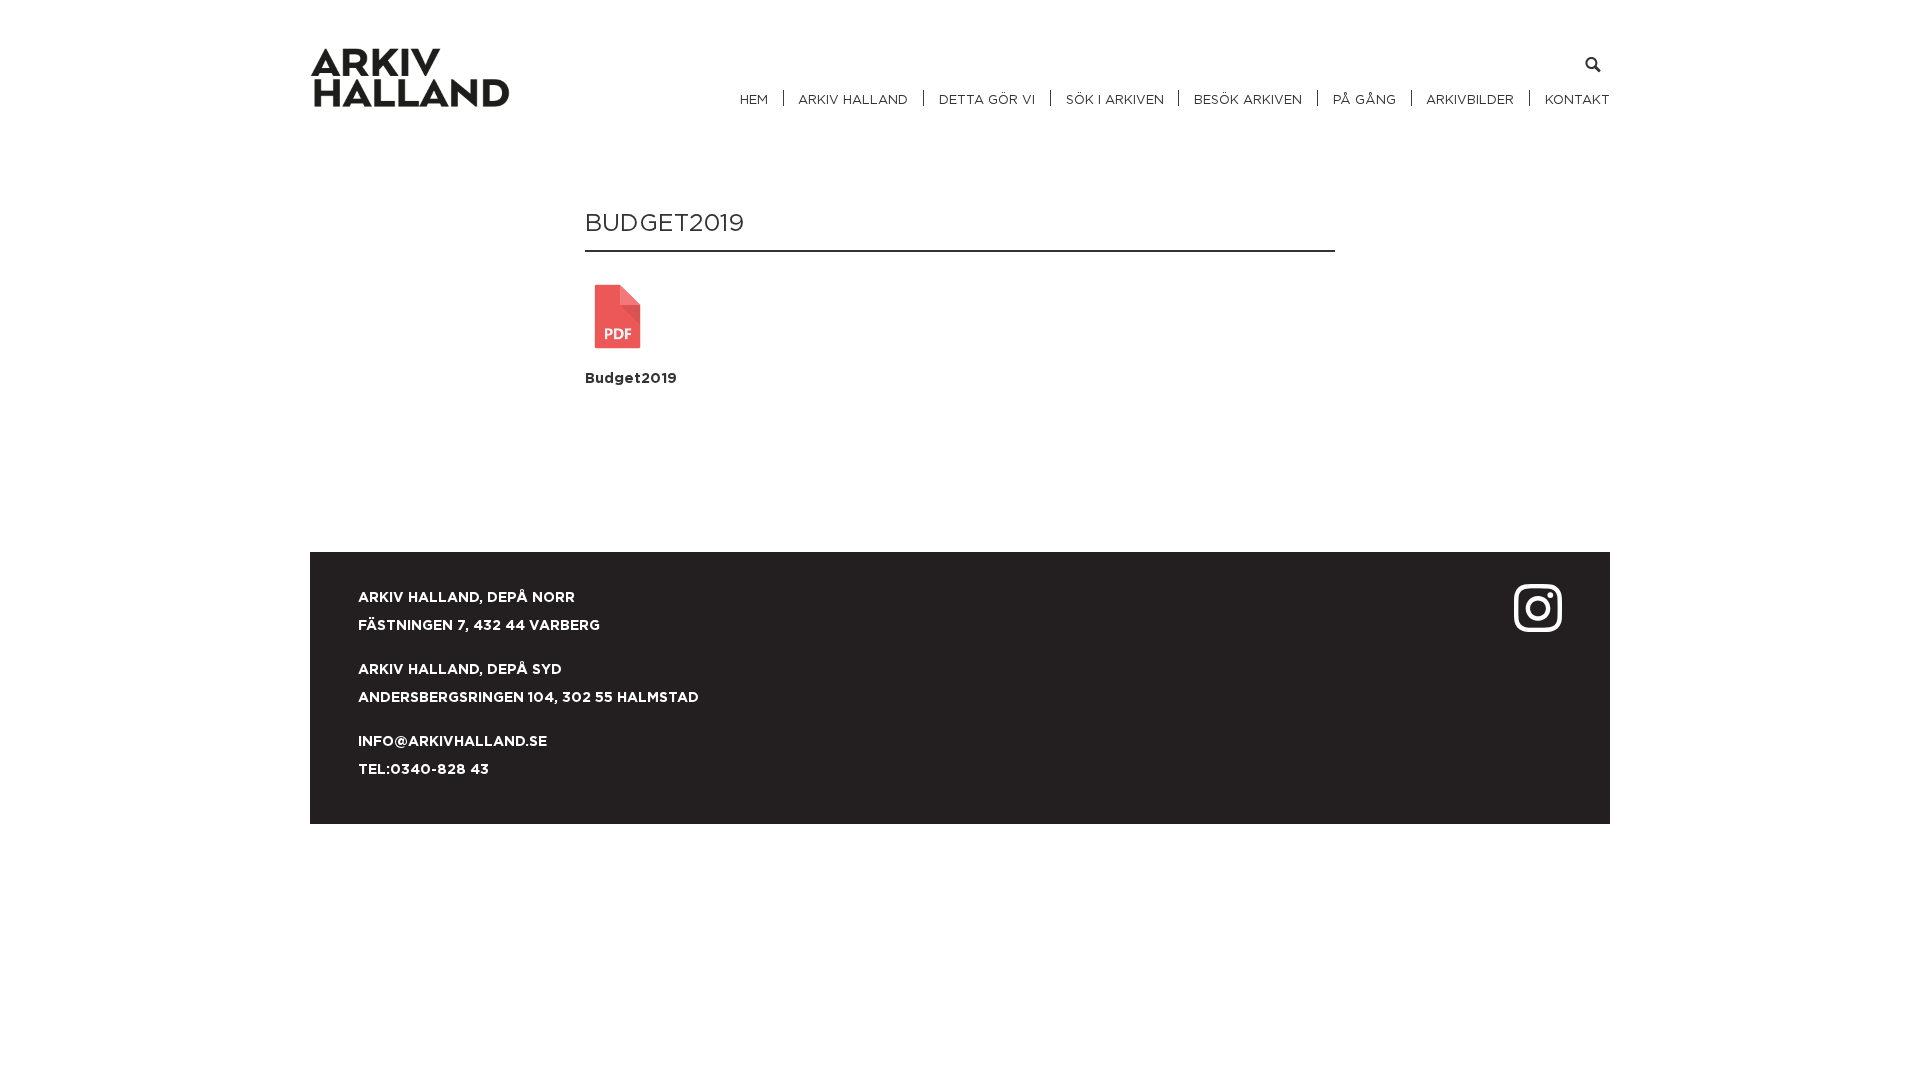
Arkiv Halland (853, 100)
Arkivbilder (1470, 100)
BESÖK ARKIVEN (1248, 100)
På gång (1364, 100)
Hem (754, 100)
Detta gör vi (987, 100)
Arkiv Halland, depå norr (472, 598)
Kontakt (1577, 100)
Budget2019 (631, 378)
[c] (1592, 68)
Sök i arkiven (1115, 100)
